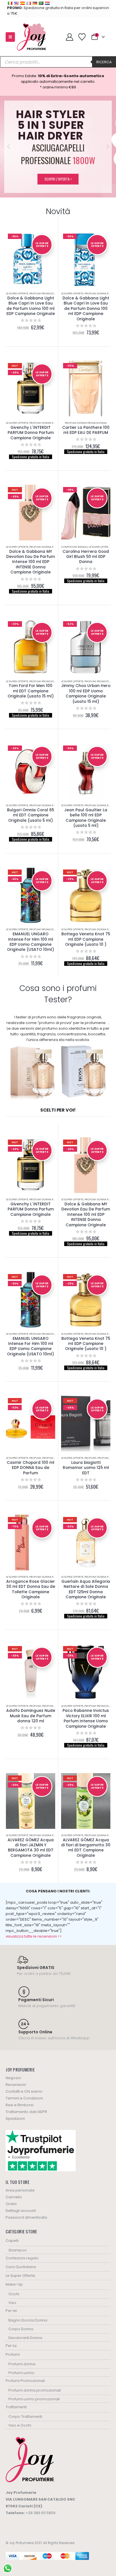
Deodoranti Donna (25, 2338)
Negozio (13, 2078)
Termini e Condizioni (24, 2098)
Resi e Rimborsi (20, 2105)
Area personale (20, 2190)
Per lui (11, 2346)
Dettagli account (21, 2211)
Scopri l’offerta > (58, 179)
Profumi (35, 1458)
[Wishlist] (82, 37)
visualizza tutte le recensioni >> (34, 1936)
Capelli (12, 2241)
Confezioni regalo (74, 547)
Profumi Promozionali (45, 293)
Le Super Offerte (17, 293)
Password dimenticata (26, 2217)
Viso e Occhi (20, 2425)
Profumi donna (53, 1458)
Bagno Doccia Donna (28, 2320)
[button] (10, 37)
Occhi (14, 2294)
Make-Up (14, 2284)
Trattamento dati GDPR (26, 2112)
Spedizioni (15, 2119)
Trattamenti (16, 2407)
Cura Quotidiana (21, 2267)
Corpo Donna (21, 2329)
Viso (12, 2303)
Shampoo (18, 2250)
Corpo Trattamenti (25, 2417)
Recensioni (16, 2085)
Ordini (11, 2204)
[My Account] (69, 37)
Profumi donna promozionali (50, 423)
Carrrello (14, 2197)
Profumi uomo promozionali (34, 2399)
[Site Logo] (31, 37)
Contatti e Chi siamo (24, 2091)
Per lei (11, 2311)
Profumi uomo (21, 2373)
